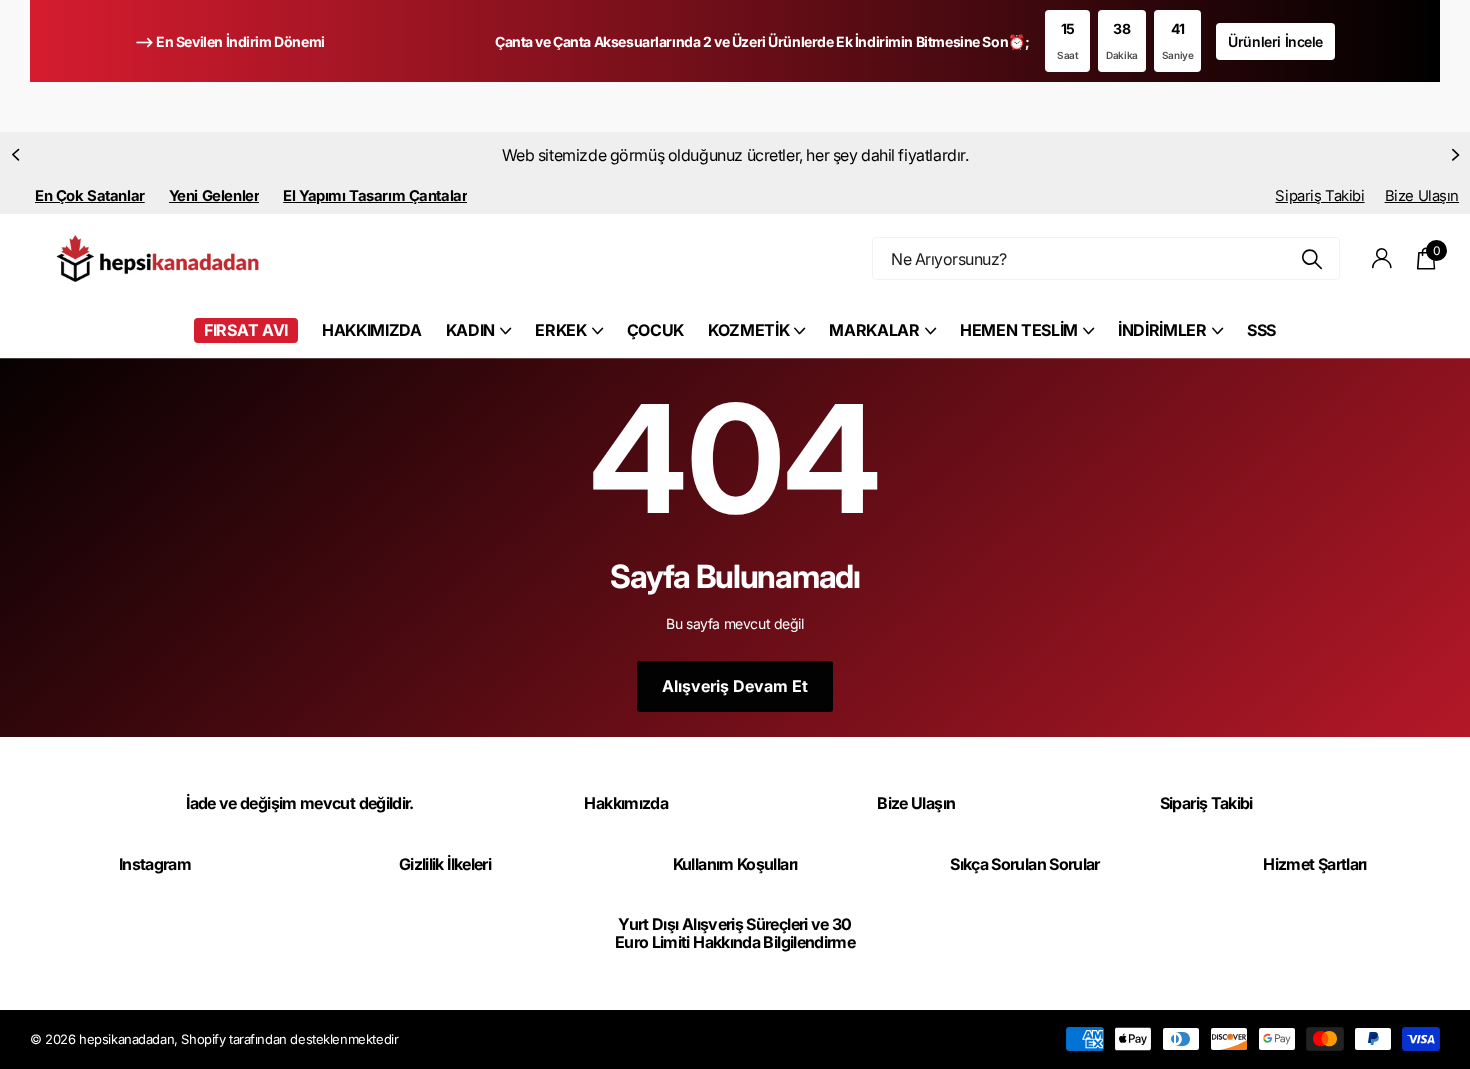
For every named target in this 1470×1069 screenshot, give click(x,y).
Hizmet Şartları (1314, 864)
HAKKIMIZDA (372, 330)
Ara (1312, 258)
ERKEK (560, 330)
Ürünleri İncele (1275, 41)
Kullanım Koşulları (735, 864)
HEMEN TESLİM (1019, 330)
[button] (15, 155)
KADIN (470, 330)
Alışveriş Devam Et (735, 686)
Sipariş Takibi (1319, 196)
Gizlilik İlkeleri (445, 864)
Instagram (155, 864)
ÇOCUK (655, 330)
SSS (1261, 330)
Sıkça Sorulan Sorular (1025, 864)
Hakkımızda (626, 803)
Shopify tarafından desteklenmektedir (289, 1039)
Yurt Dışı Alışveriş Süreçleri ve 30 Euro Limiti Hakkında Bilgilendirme (735, 933)
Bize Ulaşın (1422, 196)
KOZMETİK (748, 330)
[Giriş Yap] (1382, 258)
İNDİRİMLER (1162, 330)
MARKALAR (874, 330)
